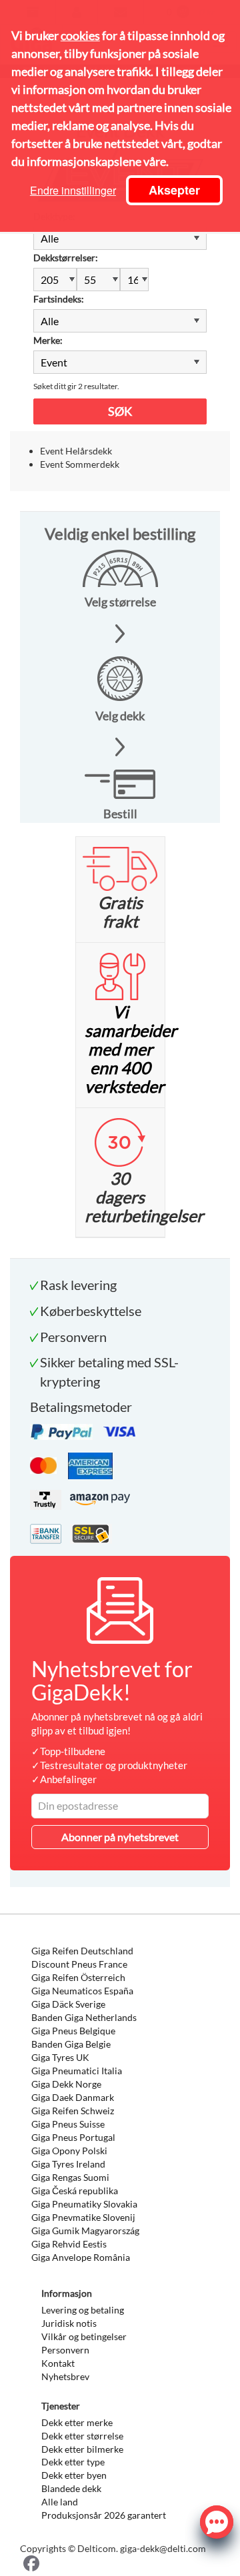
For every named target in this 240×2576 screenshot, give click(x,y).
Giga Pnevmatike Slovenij (83, 2217)
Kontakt (58, 2363)
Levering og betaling (83, 2310)
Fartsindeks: (59, 299)
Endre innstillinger (73, 190)
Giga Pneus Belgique (73, 2031)
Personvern (65, 2350)
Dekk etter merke (77, 2422)
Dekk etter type (73, 2462)
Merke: (48, 340)
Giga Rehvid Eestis (69, 2244)
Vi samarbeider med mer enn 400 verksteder (131, 1049)
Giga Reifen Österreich (78, 1977)
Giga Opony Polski (69, 2151)
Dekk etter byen (74, 2475)
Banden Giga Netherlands (84, 2017)
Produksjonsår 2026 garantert (104, 2515)
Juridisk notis (69, 2323)
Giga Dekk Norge (66, 2084)
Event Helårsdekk (76, 451)
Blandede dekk (71, 2488)
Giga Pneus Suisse (68, 2124)
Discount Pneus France (79, 1964)
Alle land (60, 2502)
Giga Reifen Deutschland (82, 1951)
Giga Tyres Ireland (68, 2164)
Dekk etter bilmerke (82, 2449)
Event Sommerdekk (80, 464)
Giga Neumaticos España (82, 1991)
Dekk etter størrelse (82, 2436)
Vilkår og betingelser (84, 2336)
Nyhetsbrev (65, 2376)
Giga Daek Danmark (73, 2097)
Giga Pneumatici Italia (77, 2071)
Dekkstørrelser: (66, 258)
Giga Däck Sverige (68, 2004)
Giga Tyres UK (60, 2057)
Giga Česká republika (75, 2191)
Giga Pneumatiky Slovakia (84, 2204)
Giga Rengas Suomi (70, 2177)
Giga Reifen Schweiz (73, 2111)
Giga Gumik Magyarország (85, 2231)
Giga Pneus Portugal (73, 2137)
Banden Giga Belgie (71, 2044)
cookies (80, 35)
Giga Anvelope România (81, 2257)
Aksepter (174, 190)
